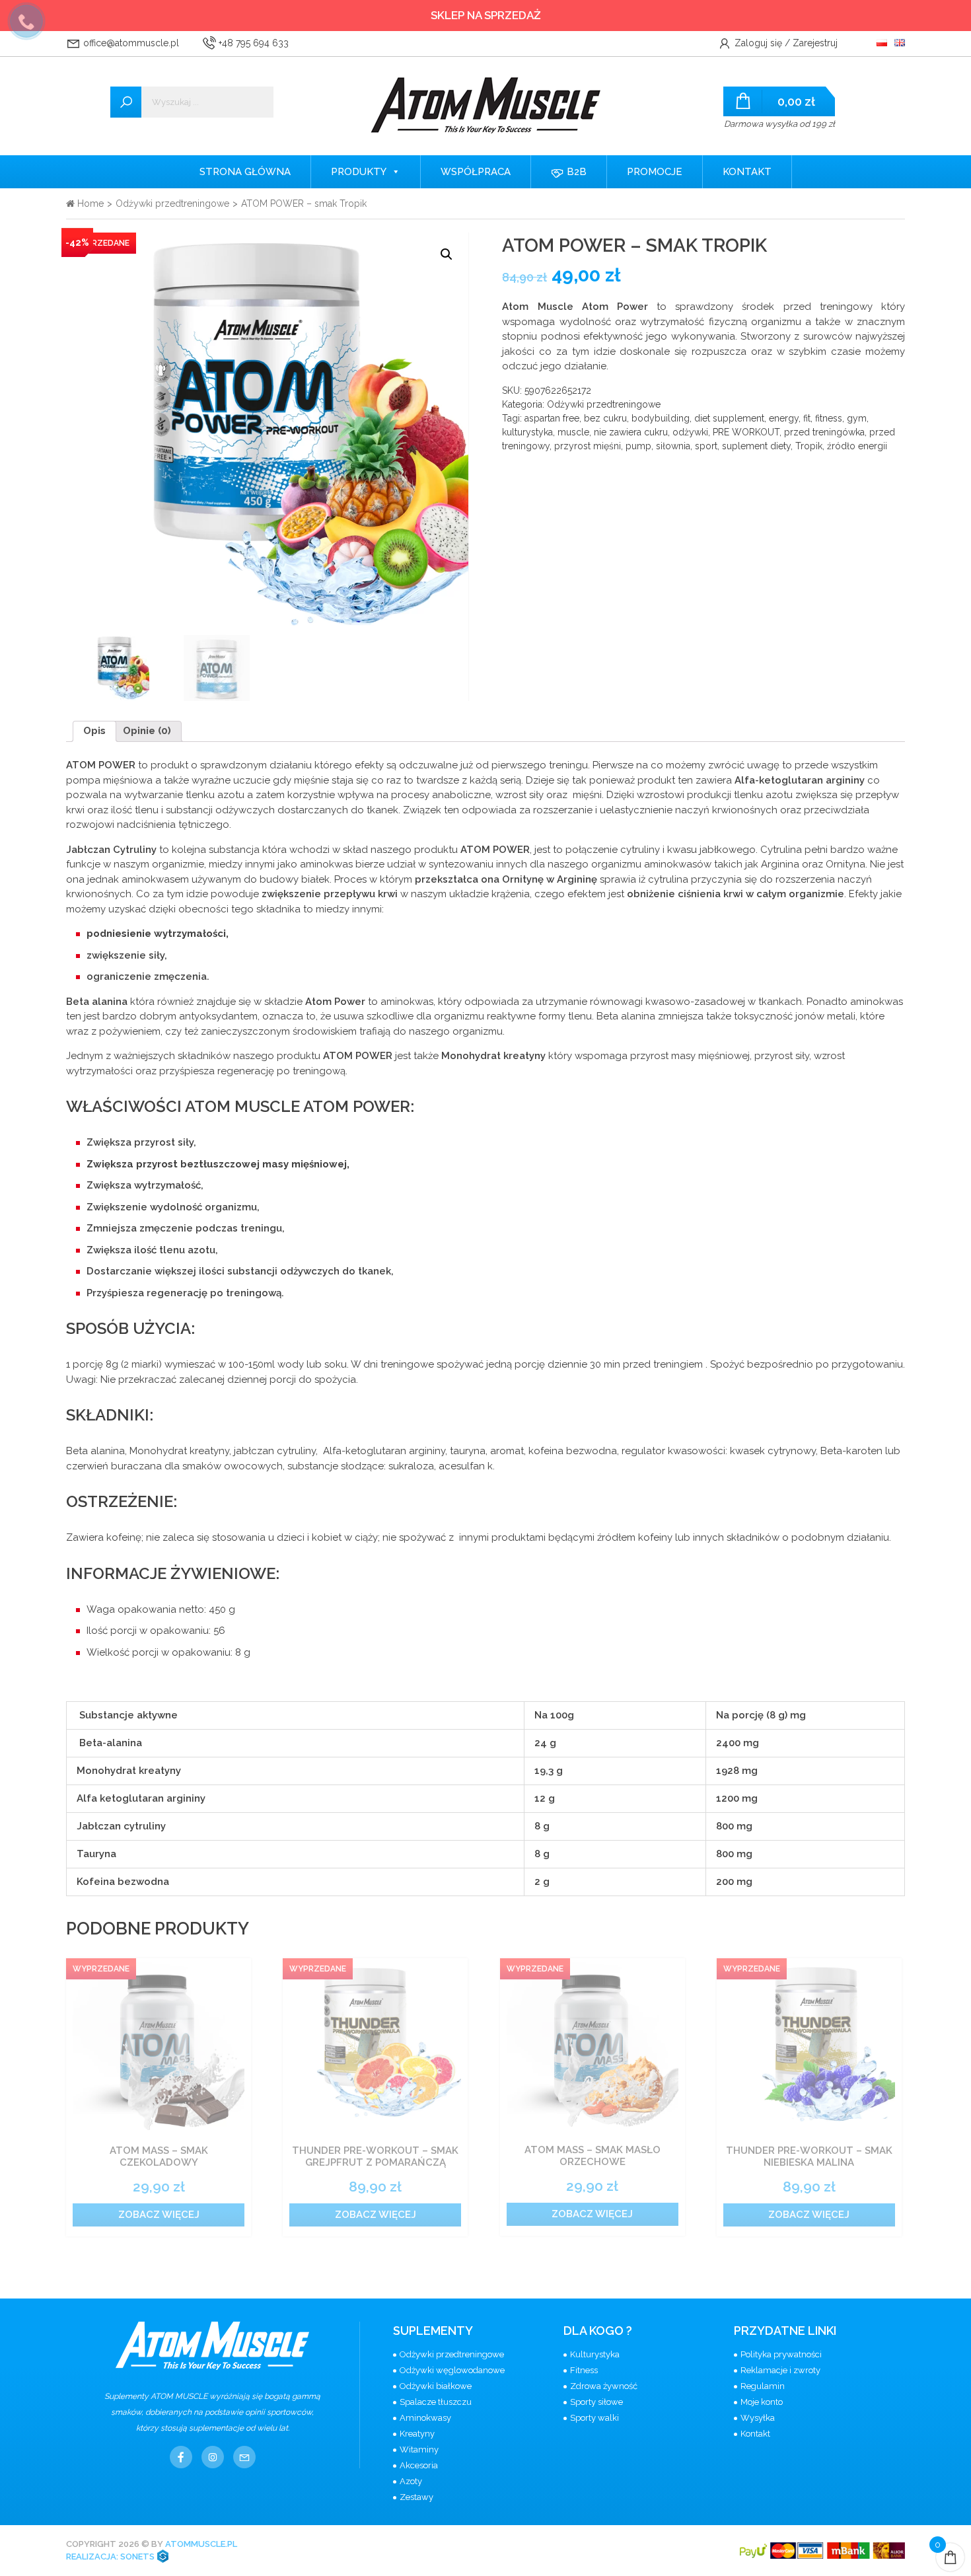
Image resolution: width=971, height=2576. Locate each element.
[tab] (94, 731)
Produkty (359, 172)
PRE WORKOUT (746, 432)
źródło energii (857, 446)
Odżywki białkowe (436, 2386)
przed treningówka (824, 432)
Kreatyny (417, 2434)
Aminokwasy (425, 2418)
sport (706, 446)
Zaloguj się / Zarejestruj (785, 43)
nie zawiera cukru (631, 432)
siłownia (673, 446)
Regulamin (763, 2386)
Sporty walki (594, 2418)
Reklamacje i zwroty (780, 2370)
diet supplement (729, 418)
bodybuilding (661, 418)
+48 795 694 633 (252, 43)
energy (784, 418)
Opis (94, 731)
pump (638, 446)
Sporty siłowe (596, 2402)
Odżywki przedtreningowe (172, 203)
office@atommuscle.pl (130, 43)
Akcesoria (419, 2465)
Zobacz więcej (159, 2215)
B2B (575, 172)
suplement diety (756, 446)
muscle (573, 432)
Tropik (809, 446)
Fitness (584, 2370)
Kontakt (747, 172)
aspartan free (552, 418)
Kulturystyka (595, 2354)
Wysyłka (758, 2418)
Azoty (411, 2481)
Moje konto (762, 2402)
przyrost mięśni (588, 446)
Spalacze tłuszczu (436, 2402)
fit (807, 418)
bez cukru (605, 418)
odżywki (690, 432)
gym (857, 418)
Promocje (655, 172)
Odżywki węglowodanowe (452, 2370)
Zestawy (416, 2497)
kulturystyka (527, 432)
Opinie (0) (147, 731)
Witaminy (419, 2449)
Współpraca (476, 172)
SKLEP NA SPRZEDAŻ (486, 15)
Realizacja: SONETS (111, 2557)
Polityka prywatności (781, 2354)
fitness (829, 418)
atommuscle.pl (201, 2544)
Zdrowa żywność (604, 2386)
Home (89, 203)
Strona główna (245, 172)
